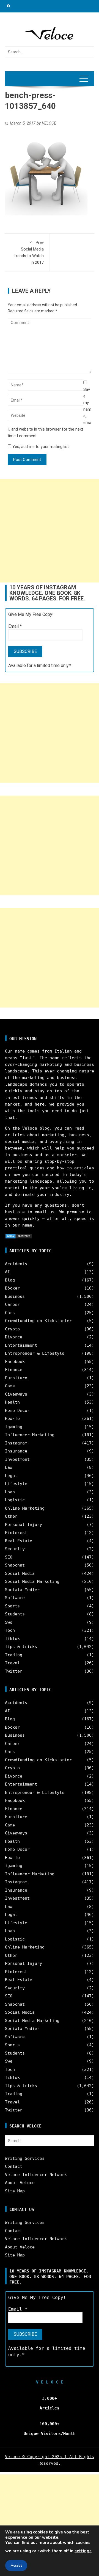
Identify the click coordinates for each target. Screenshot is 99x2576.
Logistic (15, 1500)
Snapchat (15, 1565)
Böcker (12, 1288)
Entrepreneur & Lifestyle (35, 1353)
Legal (11, 1476)
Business (15, 1296)
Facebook (15, 1362)
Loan (10, 1492)
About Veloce (20, 2183)
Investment (17, 1459)
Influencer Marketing (30, 1435)
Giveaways (16, 1394)
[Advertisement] (50, 531)
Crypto (12, 1329)
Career (12, 1304)
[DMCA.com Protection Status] (19, 1236)
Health (12, 1402)
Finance (14, 1370)
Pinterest (16, 1533)
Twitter (14, 1671)
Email (15, 626)
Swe (9, 1622)
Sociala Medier (22, 1590)
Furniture (16, 1378)
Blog (10, 1280)
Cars (10, 1313)
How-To (12, 1418)
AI (7, 1272)
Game (10, 1386)
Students (15, 1614)
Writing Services (25, 2158)
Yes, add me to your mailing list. (40, 447)
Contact (14, 2166)
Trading (14, 1655)
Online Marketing (25, 1508)
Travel (12, 1663)
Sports (12, 1606)
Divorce (14, 1337)
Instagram (16, 1443)
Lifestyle (16, 1484)
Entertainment (21, 1345)
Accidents (16, 1264)
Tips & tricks (21, 1647)
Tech (10, 1630)
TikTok (12, 1639)
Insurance (16, 1451)
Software (15, 1598)
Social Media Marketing (32, 1581)
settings (83, 2551)
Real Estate (19, 1541)
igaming (14, 1427)
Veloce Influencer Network (36, 2175)
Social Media (20, 1573)
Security (15, 1549)
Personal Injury (24, 1525)
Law (9, 1467)
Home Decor (17, 1410)
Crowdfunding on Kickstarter (38, 1321)
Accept (16, 2566)
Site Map (15, 2191)
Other (11, 1516)
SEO (9, 1557)
